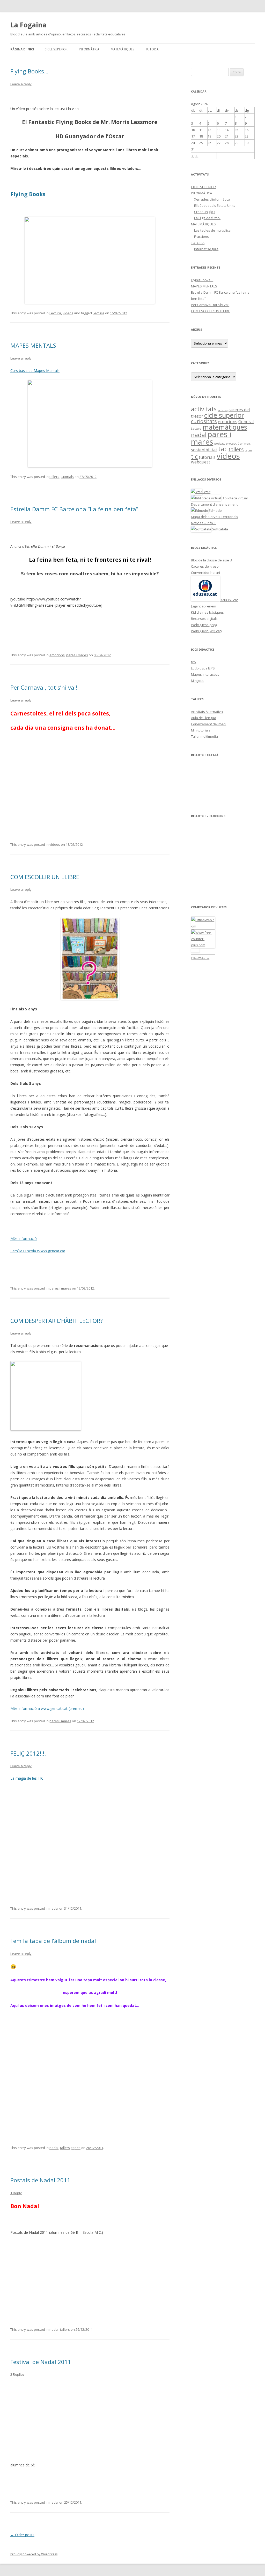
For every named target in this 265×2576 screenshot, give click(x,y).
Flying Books (28, 194)
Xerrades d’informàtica (212, 199)
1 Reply (16, 2193)
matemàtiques (225, 427)
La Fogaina (28, 25)
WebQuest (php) (204, 625)
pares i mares (77, 655)
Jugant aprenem (204, 606)
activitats (204, 409)
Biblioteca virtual (234, 498)
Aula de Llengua (204, 718)
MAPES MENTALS (33, 345)
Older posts (22, 2535)
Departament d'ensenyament (214, 504)
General (246, 422)
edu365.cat (229, 600)
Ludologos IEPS (203, 668)
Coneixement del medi (209, 724)
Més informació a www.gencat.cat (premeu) (47, 1708)
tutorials (67, 477)
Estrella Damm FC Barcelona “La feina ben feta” (74, 509)
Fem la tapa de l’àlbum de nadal (53, 1941)
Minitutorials (201, 730)
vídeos (68, 313)
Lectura (55, 313)
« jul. (195, 156)
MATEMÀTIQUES (122, 49)
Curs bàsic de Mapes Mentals (35, 371)
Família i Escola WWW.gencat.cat (38, 1251)
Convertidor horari (205, 573)
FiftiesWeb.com (200, 958)
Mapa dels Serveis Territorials (215, 517)
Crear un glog (205, 212)
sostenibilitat (204, 450)
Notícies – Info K (203, 523)
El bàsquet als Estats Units (215, 205)
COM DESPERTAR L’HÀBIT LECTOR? (57, 1321)
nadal (54, 1908)
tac (223, 449)
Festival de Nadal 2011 (41, 2362)
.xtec (206, 492)
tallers (54, 477)
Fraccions (201, 237)
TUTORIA (152, 49)
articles (223, 410)
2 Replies (17, 2374)
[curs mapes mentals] (90, 424)
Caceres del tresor (205, 566)
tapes (76, 2148)
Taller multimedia (204, 736)
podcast (220, 444)
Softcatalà (220, 529)
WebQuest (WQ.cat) (206, 631)
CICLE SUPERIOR (56, 49)
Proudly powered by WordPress (34, 2554)
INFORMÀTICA (89, 49)
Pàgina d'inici (22, 49)
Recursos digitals (204, 619)
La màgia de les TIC (27, 1778)
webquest (201, 462)
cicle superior (224, 415)
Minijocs (197, 681)
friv (194, 662)
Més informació (24, 1239)
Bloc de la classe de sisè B (211, 560)
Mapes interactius (205, 674)
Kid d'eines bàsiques (207, 612)
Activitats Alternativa (207, 712)
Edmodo (215, 510)
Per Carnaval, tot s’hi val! (44, 687)
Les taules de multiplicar (213, 230)
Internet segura (206, 249)
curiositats (204, 421)
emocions (57, 655)
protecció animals (238, 444)
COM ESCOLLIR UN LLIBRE (45, 877)
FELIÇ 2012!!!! (28, 1753)
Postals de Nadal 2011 (40, 2180)
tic (194, 456)
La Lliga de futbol (207, 218)
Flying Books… (29, 71)
